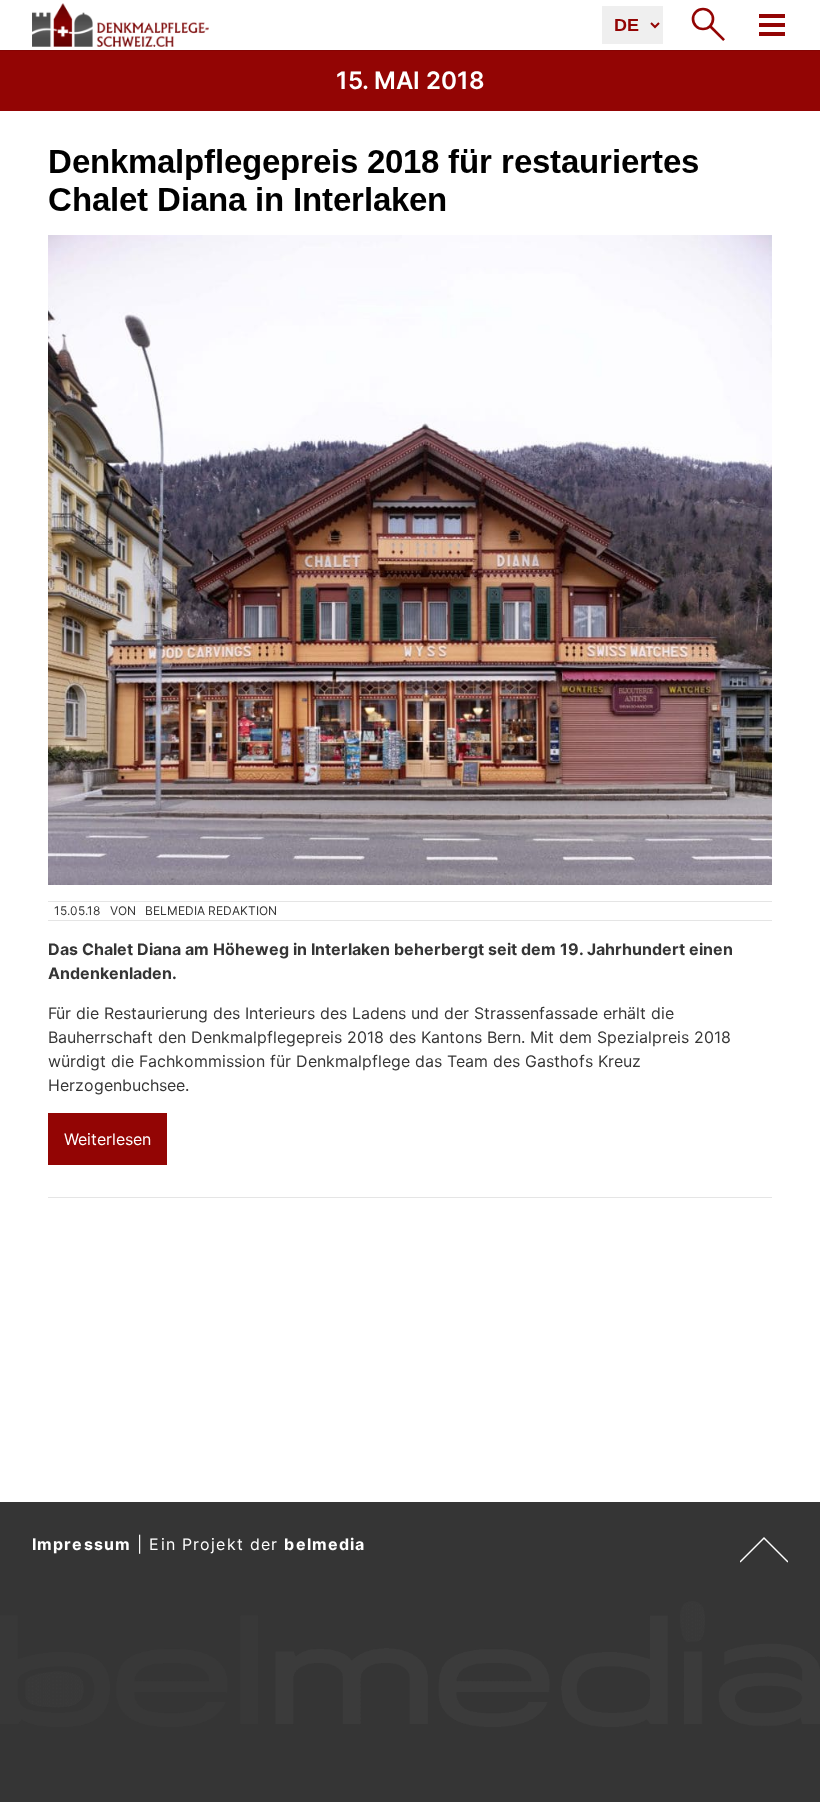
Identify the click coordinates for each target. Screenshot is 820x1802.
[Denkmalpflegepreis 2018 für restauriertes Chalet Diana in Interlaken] (410, 560)
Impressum (81, 1544)
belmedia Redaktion (211, 910)
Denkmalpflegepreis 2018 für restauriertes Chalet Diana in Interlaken (373, 180)
